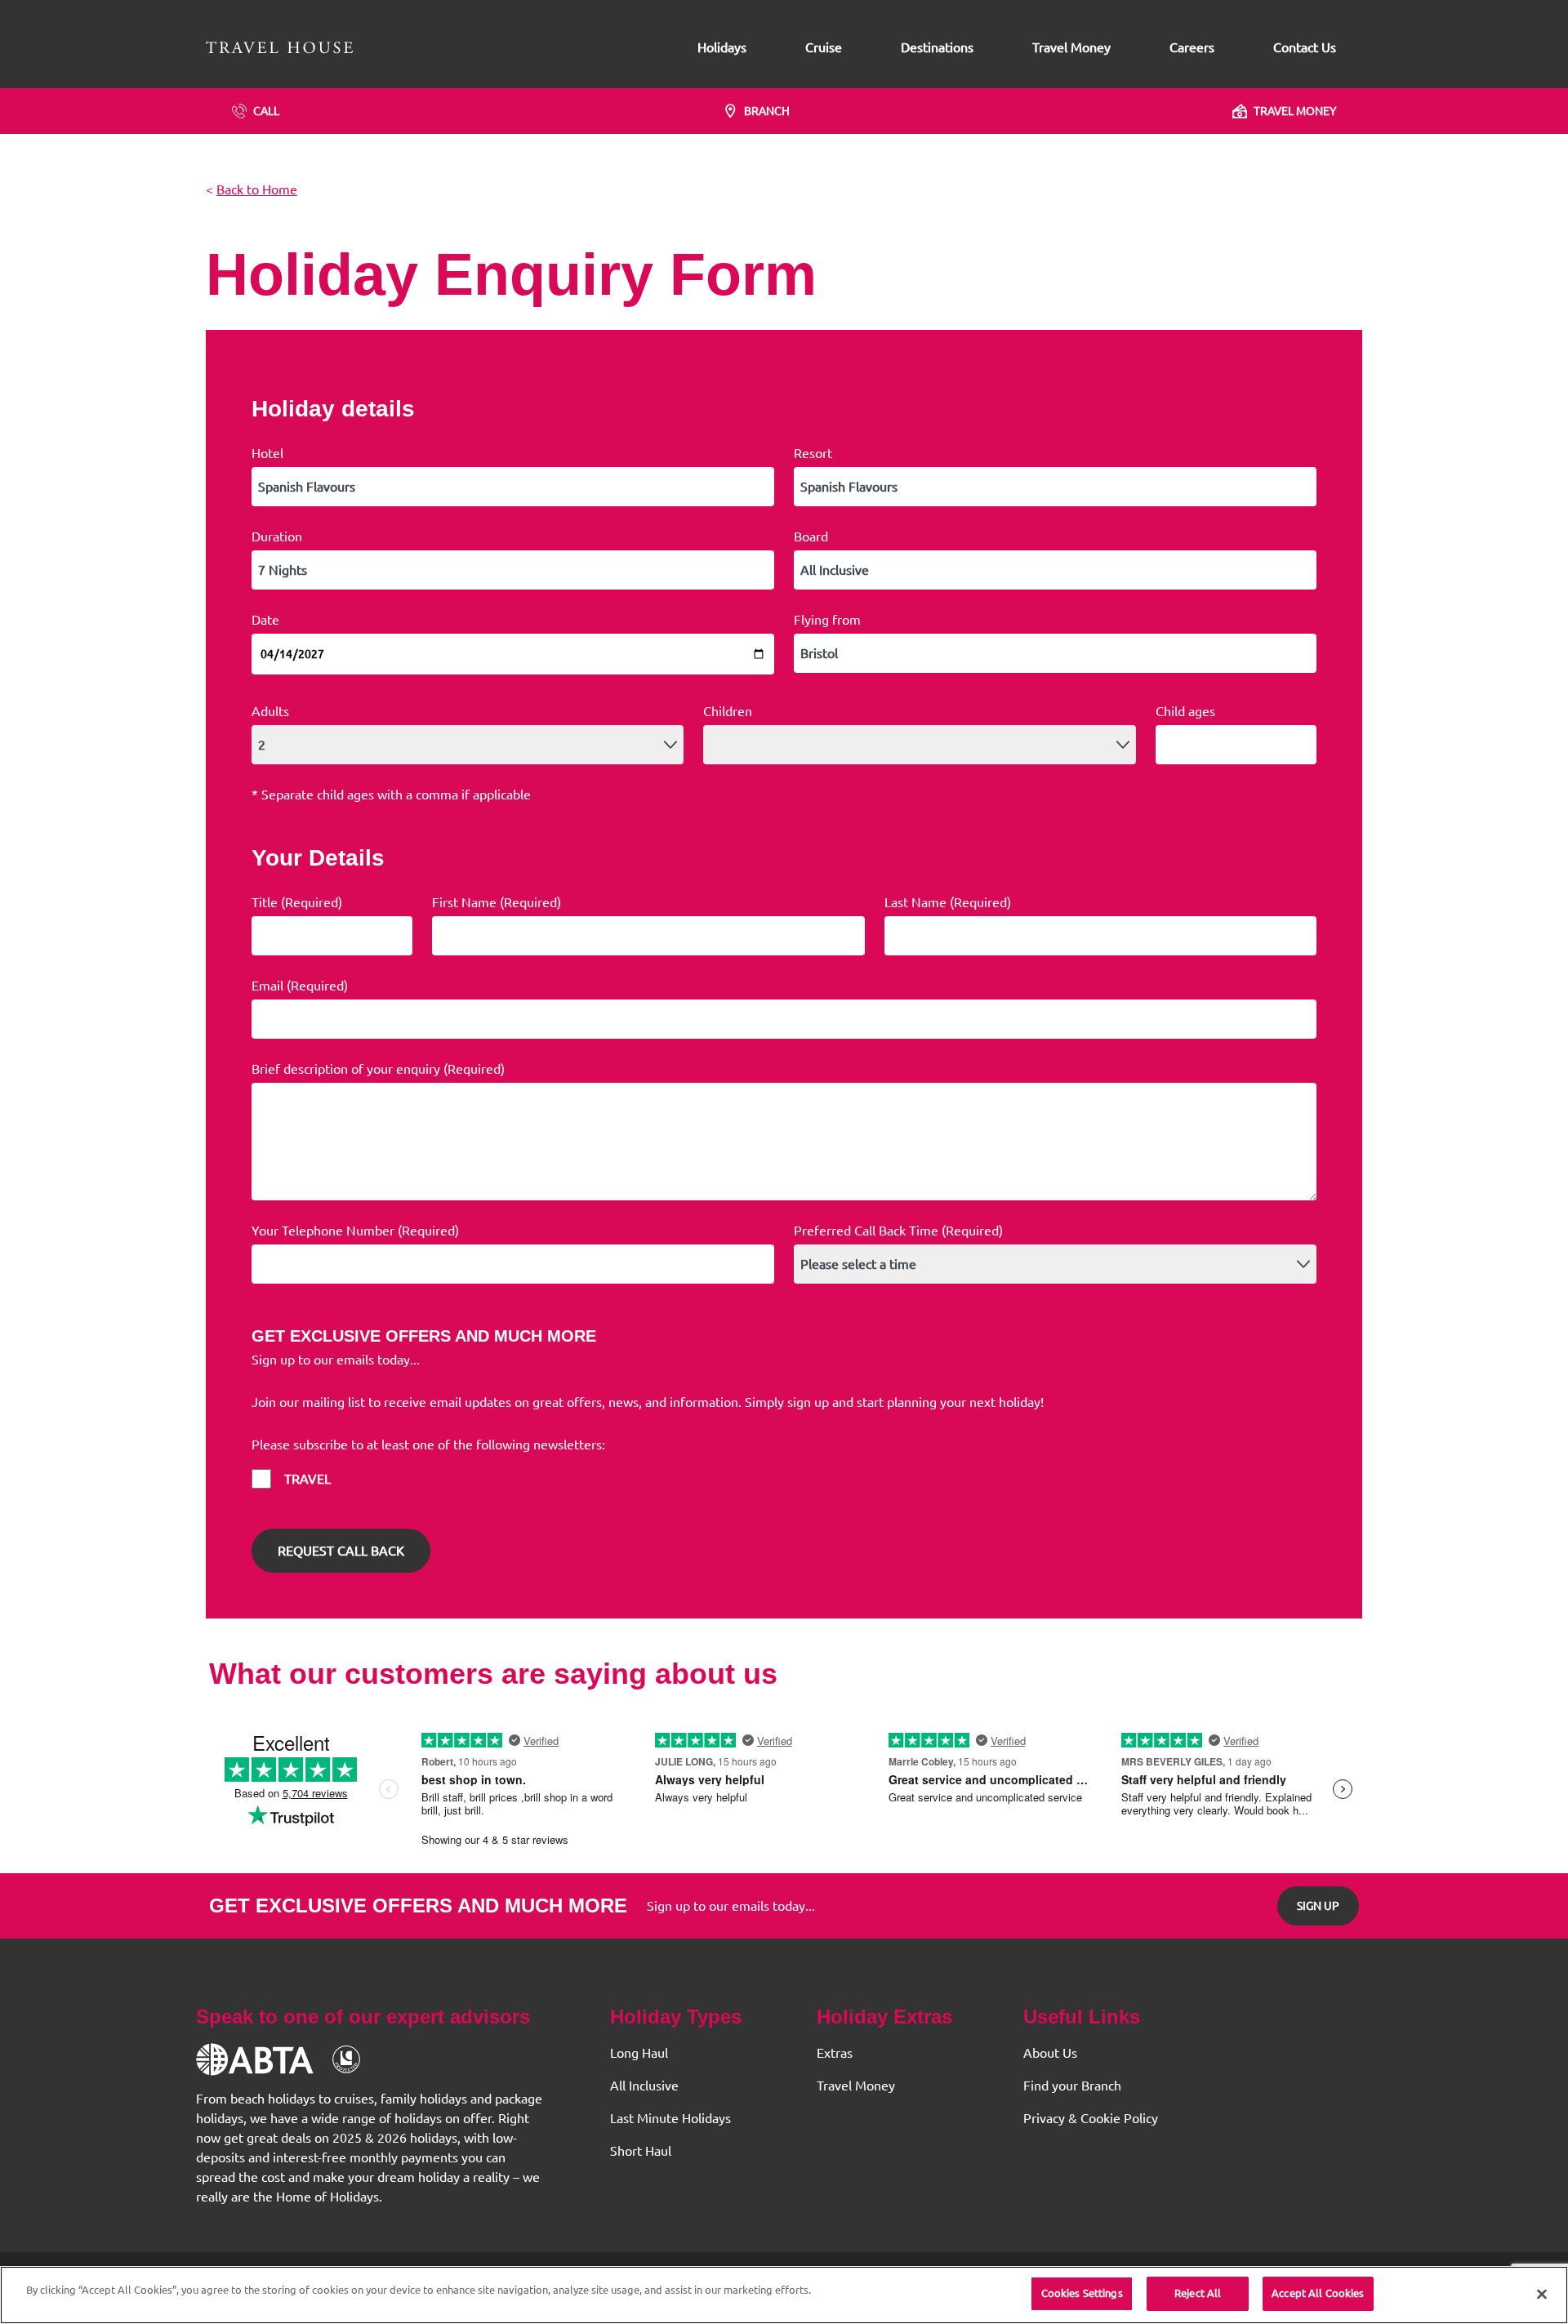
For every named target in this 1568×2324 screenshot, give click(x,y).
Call (266, 111)
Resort (813, 453)
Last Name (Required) (948, 902)
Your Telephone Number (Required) (355, 1231)
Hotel (267, 453)
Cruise (824, 47)
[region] (784, 2295)
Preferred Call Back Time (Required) (898, 1231)
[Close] (1542, 2294)
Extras (835, 2053)
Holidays (722, 47)
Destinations (937, 47)
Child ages (1185, 711)
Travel (307, 1479)
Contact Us (1305, 47)
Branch (767, 111)
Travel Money (1071, 47)
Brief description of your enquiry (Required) (378, 1069)
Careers (1192, 47)
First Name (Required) (497, 902)
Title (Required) (297, 902)
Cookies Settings (1082, 2293)
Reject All (1198, 2293)
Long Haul (639, 2053)
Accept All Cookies (1318, 2293)
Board (811, 536)
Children (728, 711)
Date (265, 620)
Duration (277, 536)
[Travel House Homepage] (279, 47)
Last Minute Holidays (670, 2118)
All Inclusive (644, 2086)
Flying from (827, 620)
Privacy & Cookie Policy (1091, 2118)
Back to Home (257, 189)
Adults (270, 711)
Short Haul (641, 2151)
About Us (1050, 2053)
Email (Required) (300, 986)
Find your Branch (1072, 2086)
